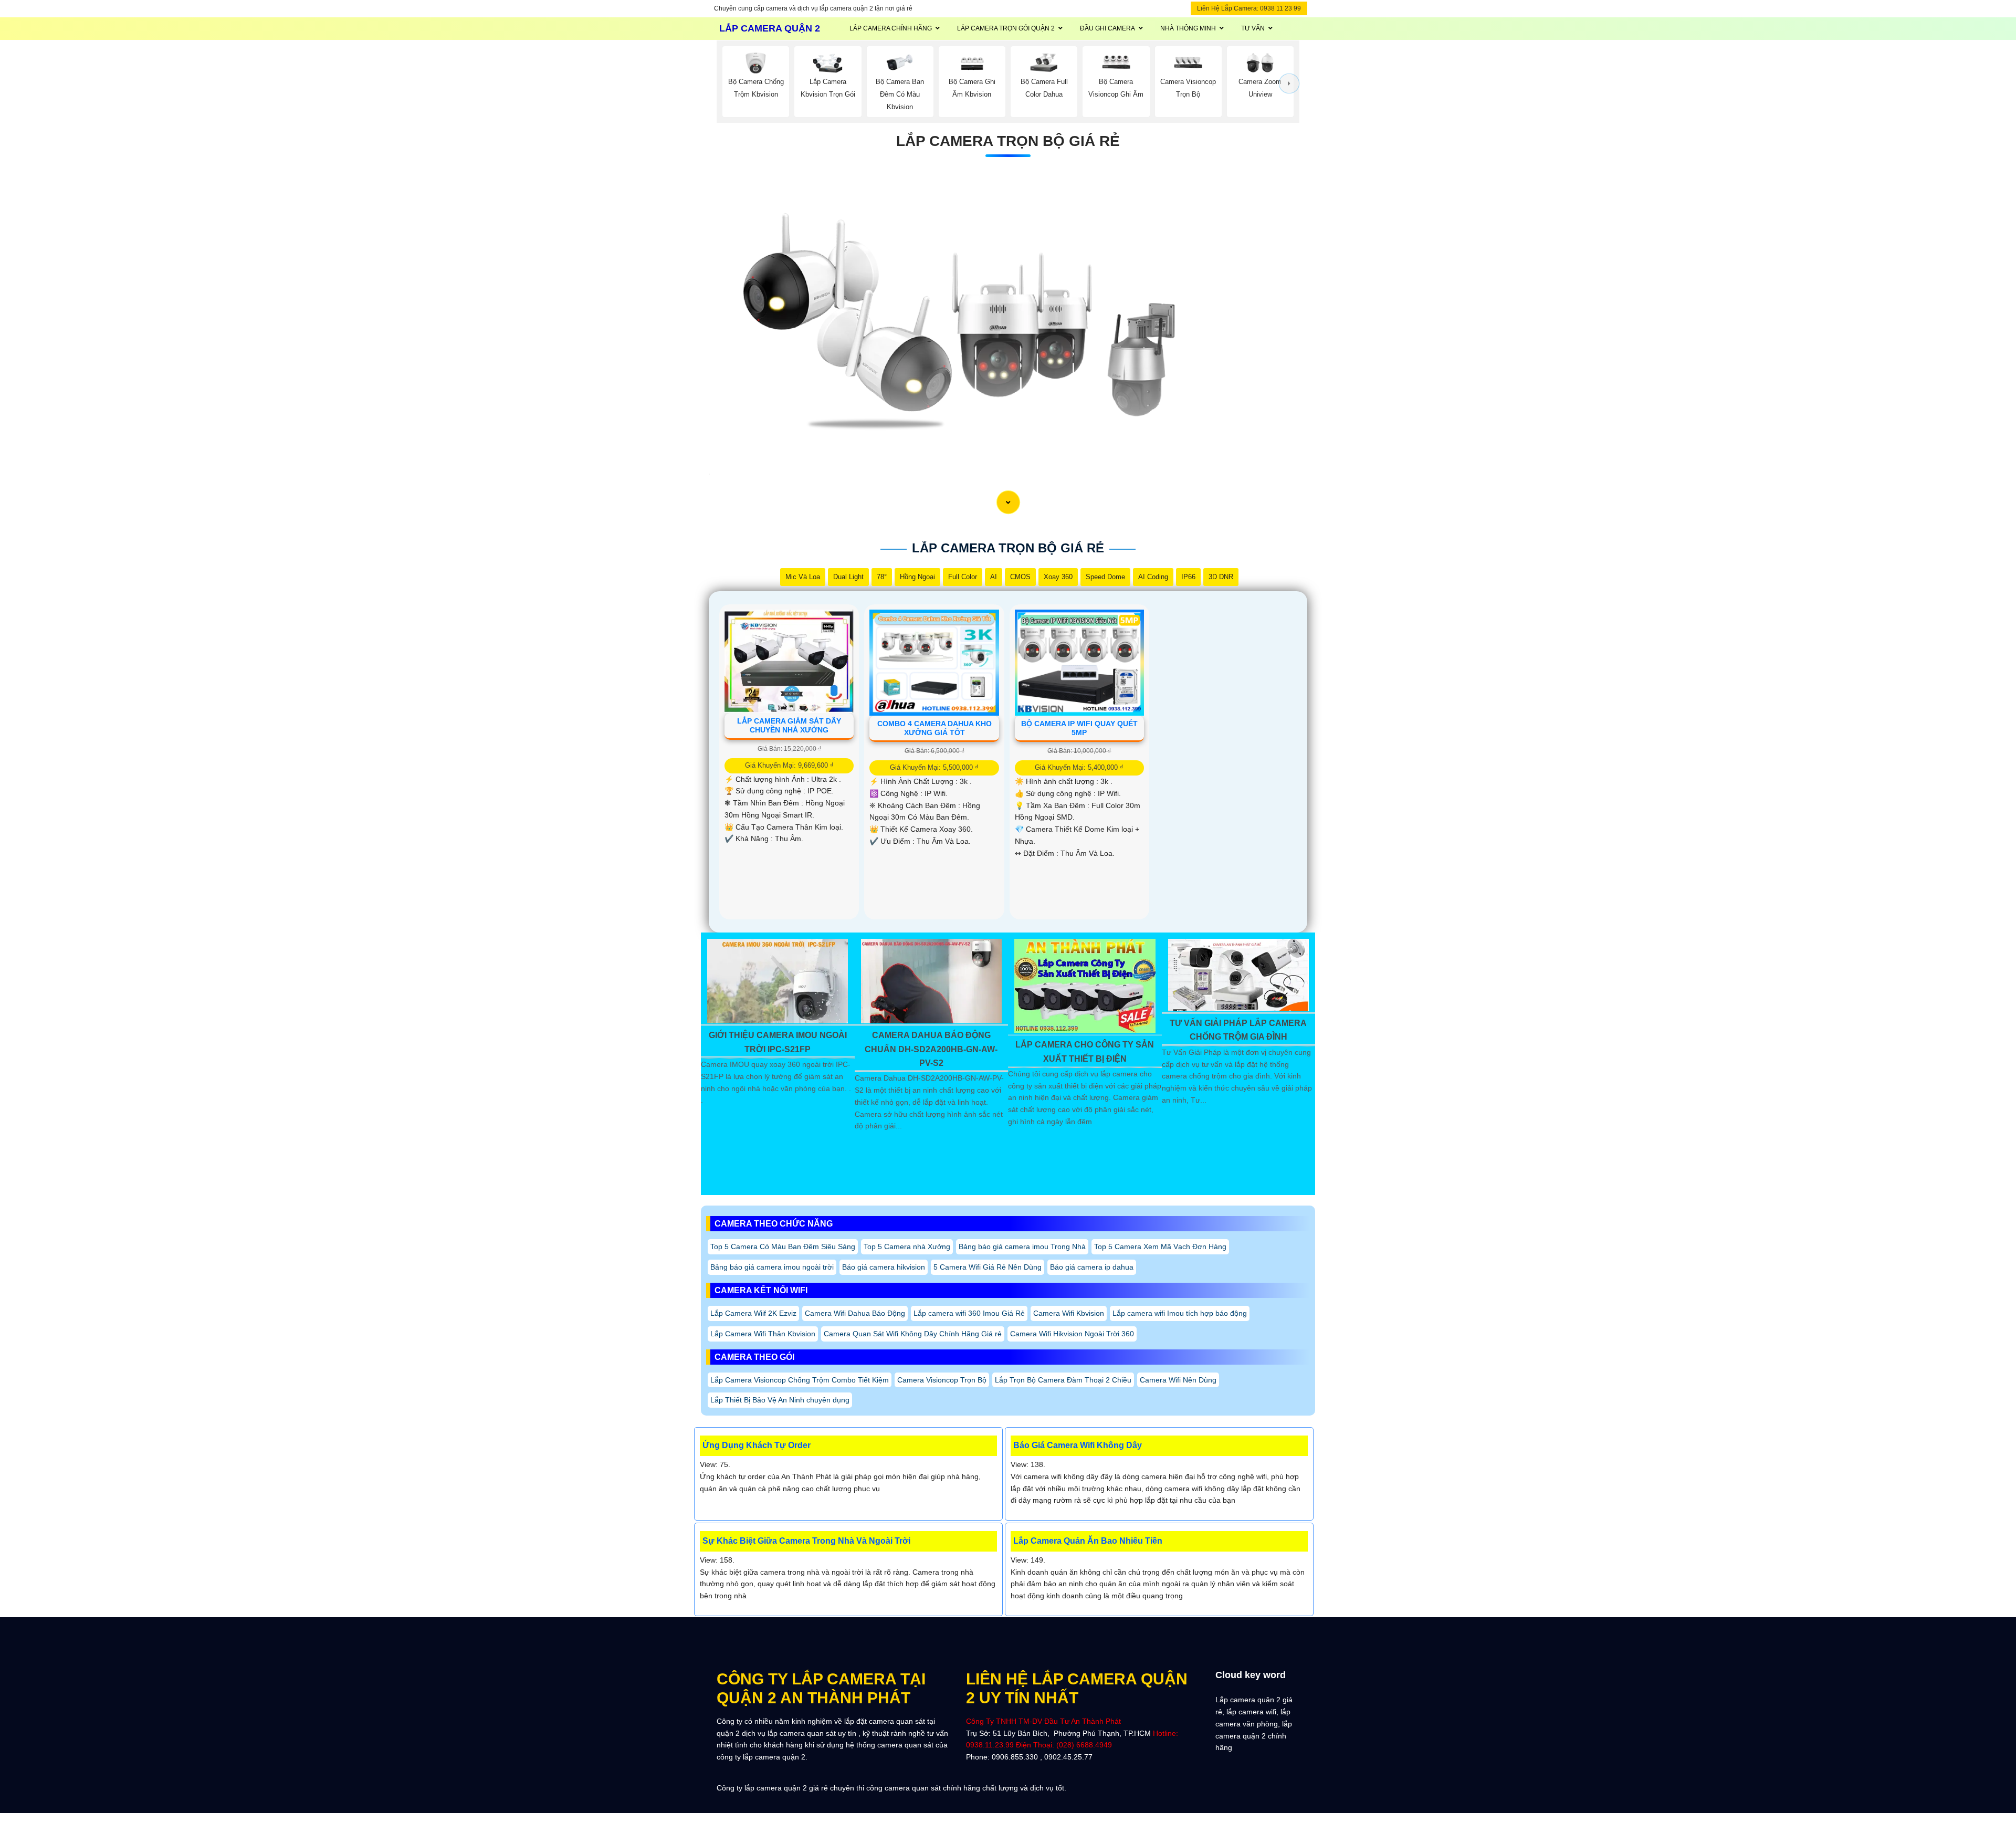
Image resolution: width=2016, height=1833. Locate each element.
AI (994, 577)
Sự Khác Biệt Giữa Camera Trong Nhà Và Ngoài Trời (806, 1541)
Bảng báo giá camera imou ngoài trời (772, 1267)
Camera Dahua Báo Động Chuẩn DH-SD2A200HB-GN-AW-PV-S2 (931, 1049)
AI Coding (1153, 577)
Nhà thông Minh (1188, 28)
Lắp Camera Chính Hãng (891, 28)
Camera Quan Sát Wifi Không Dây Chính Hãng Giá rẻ (913, 1334)
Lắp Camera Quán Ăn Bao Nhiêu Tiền (1088, 1541)
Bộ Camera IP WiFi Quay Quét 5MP (1079, 728)
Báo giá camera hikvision (884, 1267)
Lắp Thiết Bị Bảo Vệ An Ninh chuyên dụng (780, 1400)
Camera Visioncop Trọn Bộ (942, 1380)
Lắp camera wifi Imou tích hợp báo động (1180, 1313)
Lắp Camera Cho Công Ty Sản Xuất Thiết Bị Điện (1085, 1051)
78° (882, 577)
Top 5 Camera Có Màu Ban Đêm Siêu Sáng (783, 1247)
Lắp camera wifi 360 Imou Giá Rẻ (969, 1313)
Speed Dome (1105, 577)
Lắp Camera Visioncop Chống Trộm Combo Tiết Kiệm (800, 1380)
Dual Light (848, 577)
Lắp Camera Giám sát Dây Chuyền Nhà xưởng (789, 725)
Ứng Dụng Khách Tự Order (757, 1445)
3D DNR (1221, 577)
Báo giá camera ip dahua (1092, 1267)
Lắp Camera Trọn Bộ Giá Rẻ (1008, 141)
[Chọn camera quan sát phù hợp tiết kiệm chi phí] (1289, 83)
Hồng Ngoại (917, 577)
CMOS (1020, 577)
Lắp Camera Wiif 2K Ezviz (753, 1313)
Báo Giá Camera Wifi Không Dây (1078, 1445)
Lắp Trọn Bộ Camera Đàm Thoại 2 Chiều (1063, 1380)
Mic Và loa (803, 577)
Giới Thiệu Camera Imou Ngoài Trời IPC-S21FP (778, 1042)
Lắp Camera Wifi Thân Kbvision (763, 1334)
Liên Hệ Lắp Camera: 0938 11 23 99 (1249, 8)
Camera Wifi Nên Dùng (1178, 1380)
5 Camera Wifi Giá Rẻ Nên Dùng (988, 1267)
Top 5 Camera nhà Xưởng (907, 1247)
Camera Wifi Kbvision (1069, 1313)
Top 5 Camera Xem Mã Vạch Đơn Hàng (1160, 1247)
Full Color (963, 577)
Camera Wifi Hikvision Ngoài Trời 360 (1072, 1334)
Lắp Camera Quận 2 (770, 28)
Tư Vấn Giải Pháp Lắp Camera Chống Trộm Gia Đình (1238, 1030)
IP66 (1188, 577)
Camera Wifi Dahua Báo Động (855, 1313)
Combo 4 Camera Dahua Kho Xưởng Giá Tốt (934, 728)
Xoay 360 (1058, 577)
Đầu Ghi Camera (1107, 28)
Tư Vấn (1253, 28)
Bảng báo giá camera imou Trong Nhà (1022, 1247)
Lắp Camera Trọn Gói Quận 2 (1006, 28)
